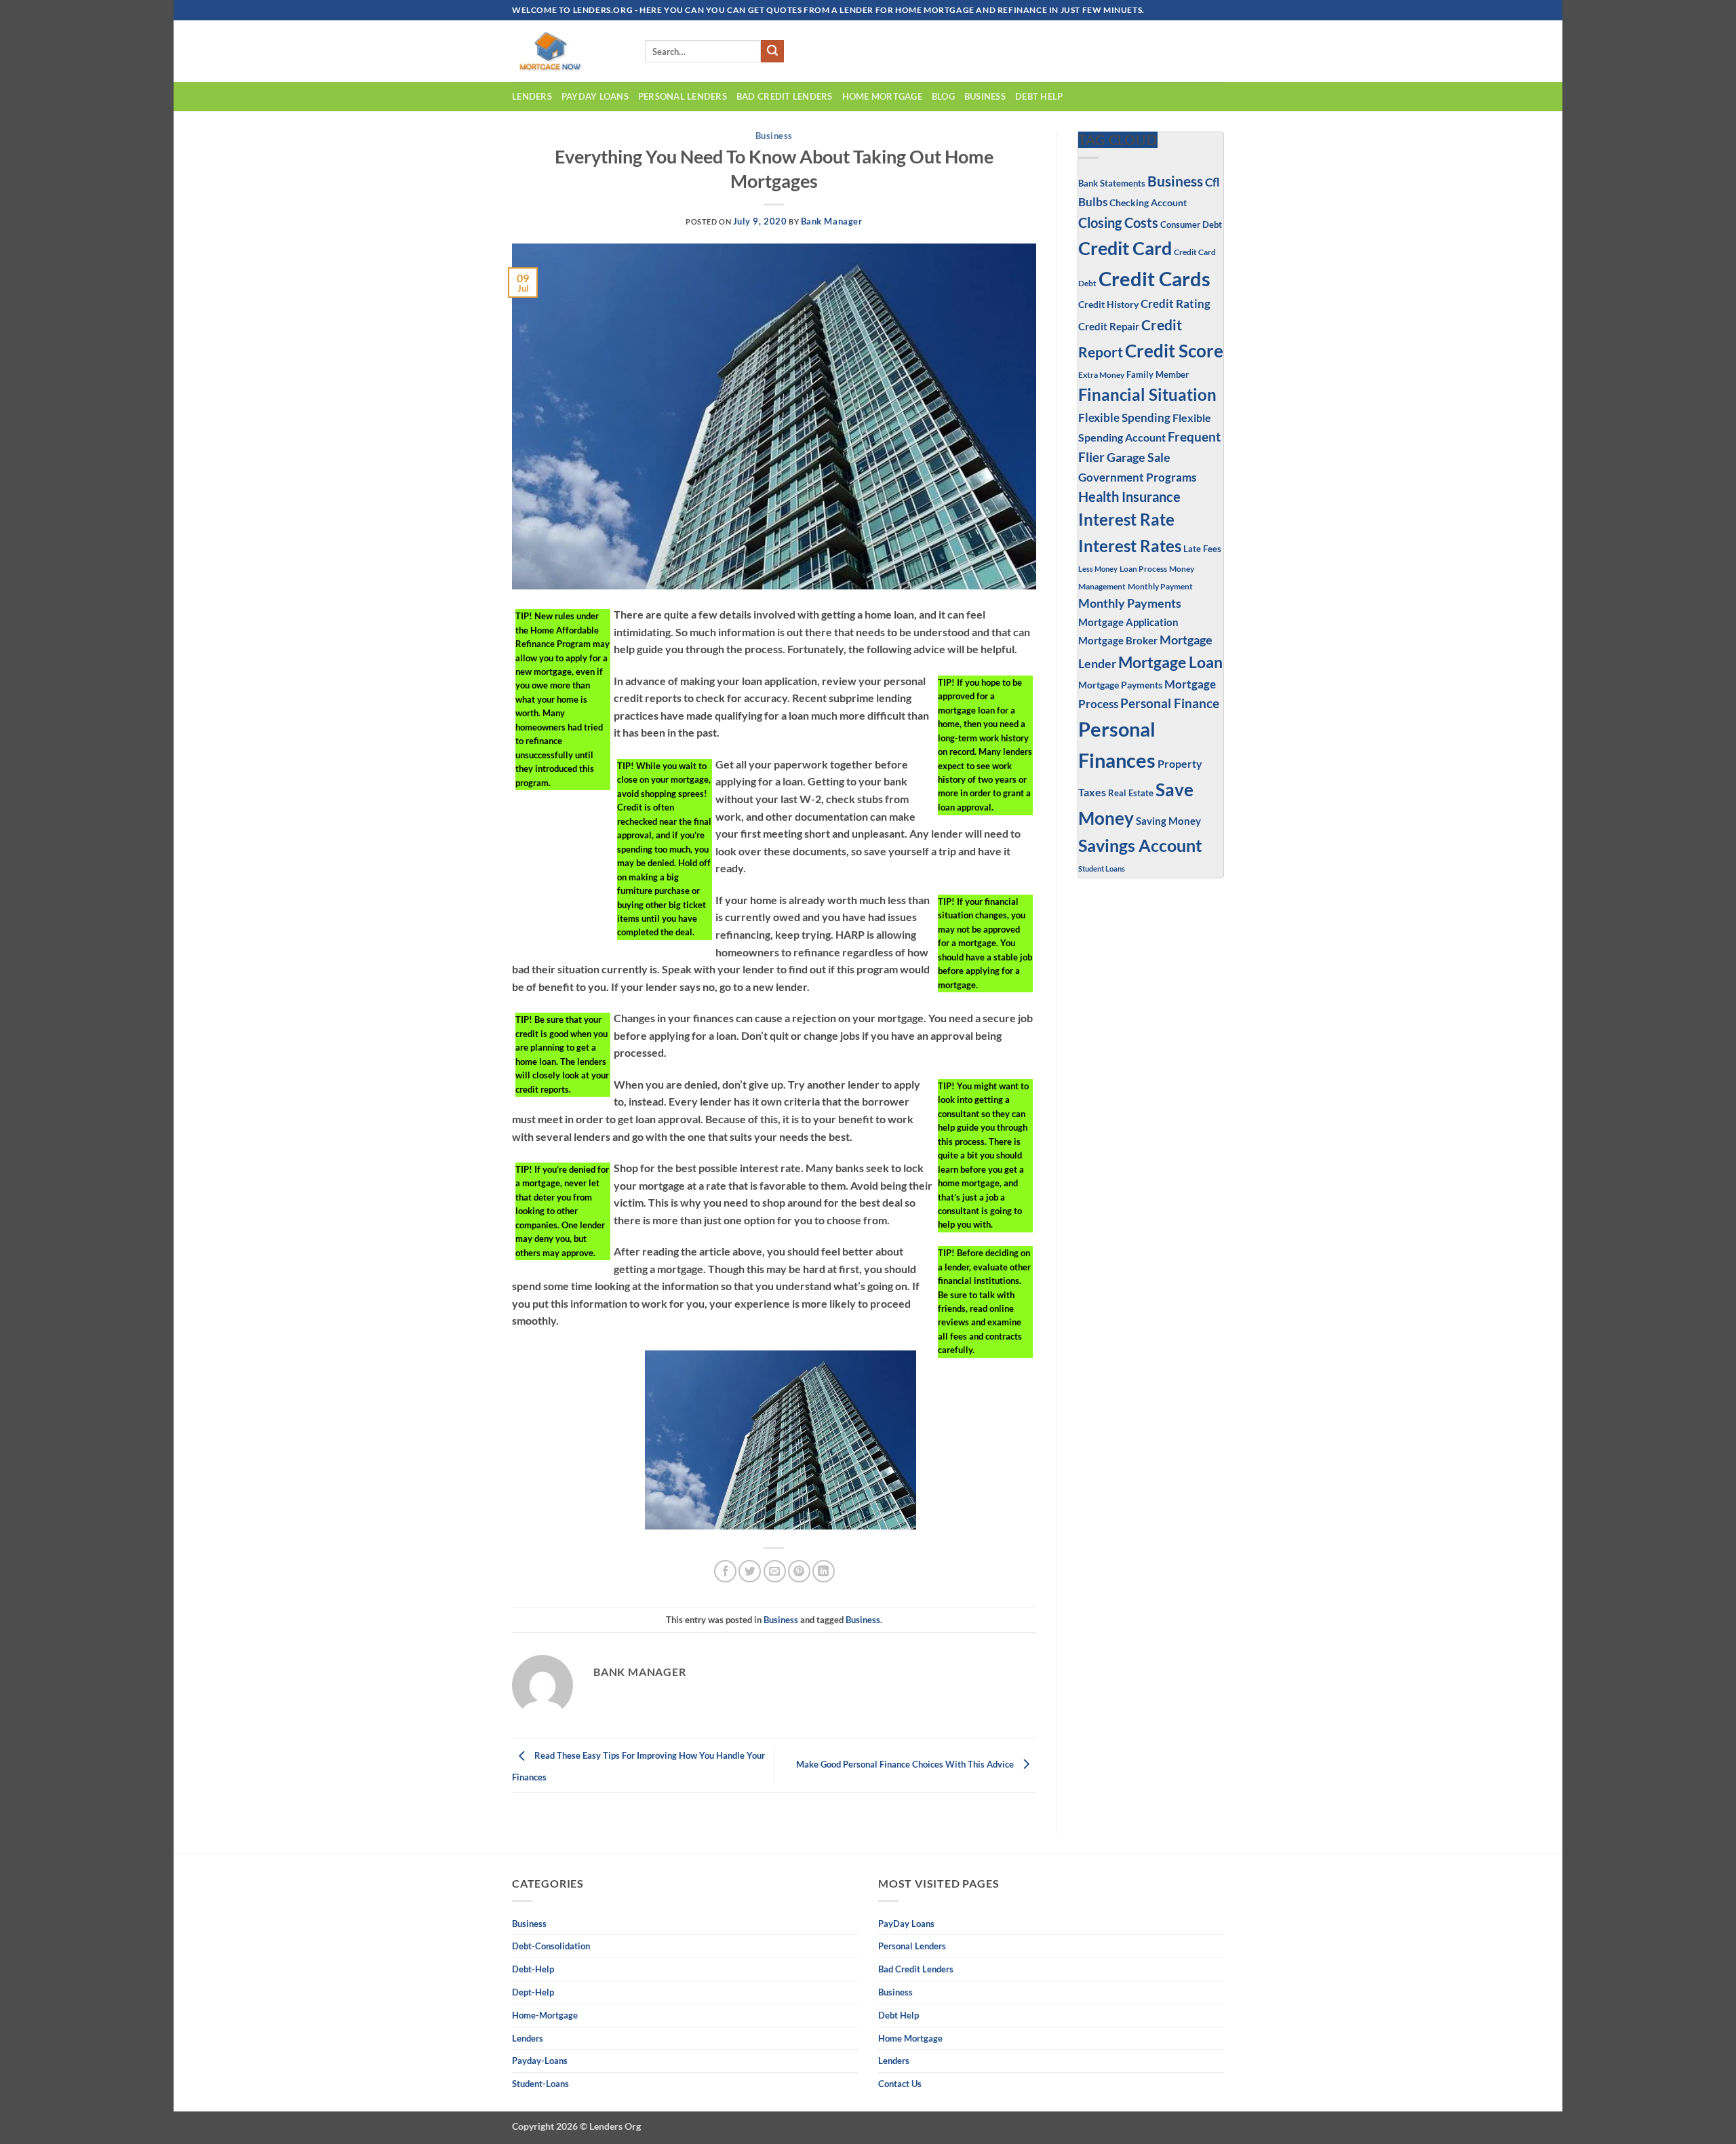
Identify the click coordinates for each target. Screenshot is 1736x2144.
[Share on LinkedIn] (824, 1571)
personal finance (1170, 703)
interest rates (1130, 546)
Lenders (532, 96)
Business (774, 136)
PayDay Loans (595, 96)
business (985, 96)
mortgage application (1128, 622)
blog (943, 96)
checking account (1148, 202)
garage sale (1139, 457)
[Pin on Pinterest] (799, 1571)
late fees (1202, 549)
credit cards (1155, 278)
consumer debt (1191, 225)
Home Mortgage (882, 96)
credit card (1125, 248)
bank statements (1112, 183)
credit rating (1176, 304)
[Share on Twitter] (750, 1571)
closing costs (1118, 222)
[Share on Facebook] (725, 1571)
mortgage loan (1170, 662)
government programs (1137, 477)
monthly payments (1130, 603)
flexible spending (1124, 417)
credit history (1108, 304)
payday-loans (540, 2061)
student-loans (540, 2084)
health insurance (1129, 497)
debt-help (533, 1969)
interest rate (1126, 520)
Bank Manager (832, 221)
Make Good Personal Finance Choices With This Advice (906, 1764)
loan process (1143, 568)
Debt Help (1039, 96)
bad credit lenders (785, 96)
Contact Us (900, 2084)
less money (1098, 569)
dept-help (533, 1992)
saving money (1168, 821)
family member (1158, 374)
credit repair (1109, 326)
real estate (1131, 793)
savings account (1140, 845)
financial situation (1147, 394)
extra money (1101, 375)
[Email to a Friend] (775, 1571)
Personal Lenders (683, 96)
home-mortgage (545, 2015)
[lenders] (568, 51)
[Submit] (772, 52)
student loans (1102, 869)
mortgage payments (1120, 685)
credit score (1174, 351)
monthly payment (1160, 586)
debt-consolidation (551, 1946)
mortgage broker (1118, 640)
